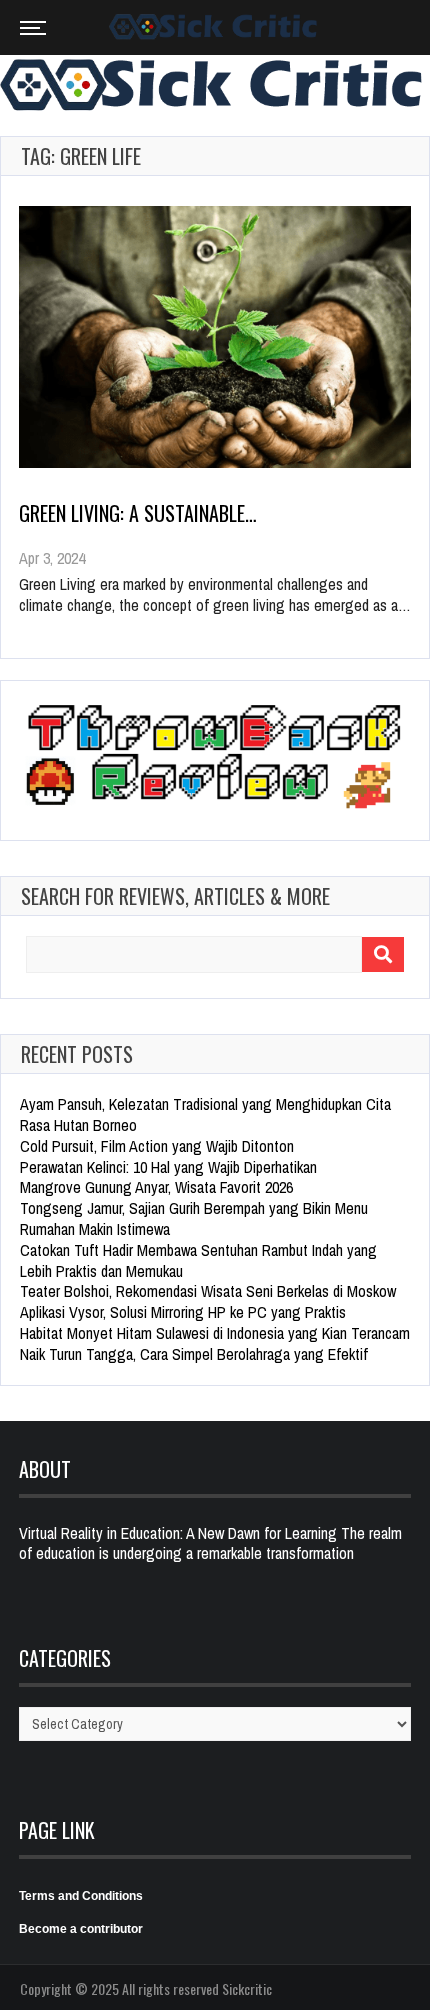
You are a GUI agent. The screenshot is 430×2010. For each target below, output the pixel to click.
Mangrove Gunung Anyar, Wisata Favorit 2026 (156, 1187)
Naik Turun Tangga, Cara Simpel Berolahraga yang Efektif (194, 1354)
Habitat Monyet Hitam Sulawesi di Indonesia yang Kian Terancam (215, 1333)
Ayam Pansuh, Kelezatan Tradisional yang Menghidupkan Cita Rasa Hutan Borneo (205, 1114)
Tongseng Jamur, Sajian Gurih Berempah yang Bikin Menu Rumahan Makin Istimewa (194, 1218)
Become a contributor (81, 1929)
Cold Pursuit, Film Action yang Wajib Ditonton (157, 1146)
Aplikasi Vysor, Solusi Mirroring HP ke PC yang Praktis (183, 1312)
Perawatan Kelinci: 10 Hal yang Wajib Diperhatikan (168, 1167)
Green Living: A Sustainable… (138, 513)
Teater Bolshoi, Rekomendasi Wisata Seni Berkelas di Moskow (208, 1291)
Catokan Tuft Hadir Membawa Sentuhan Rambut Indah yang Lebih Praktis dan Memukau (198, 1260)
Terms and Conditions (81, 1896)
